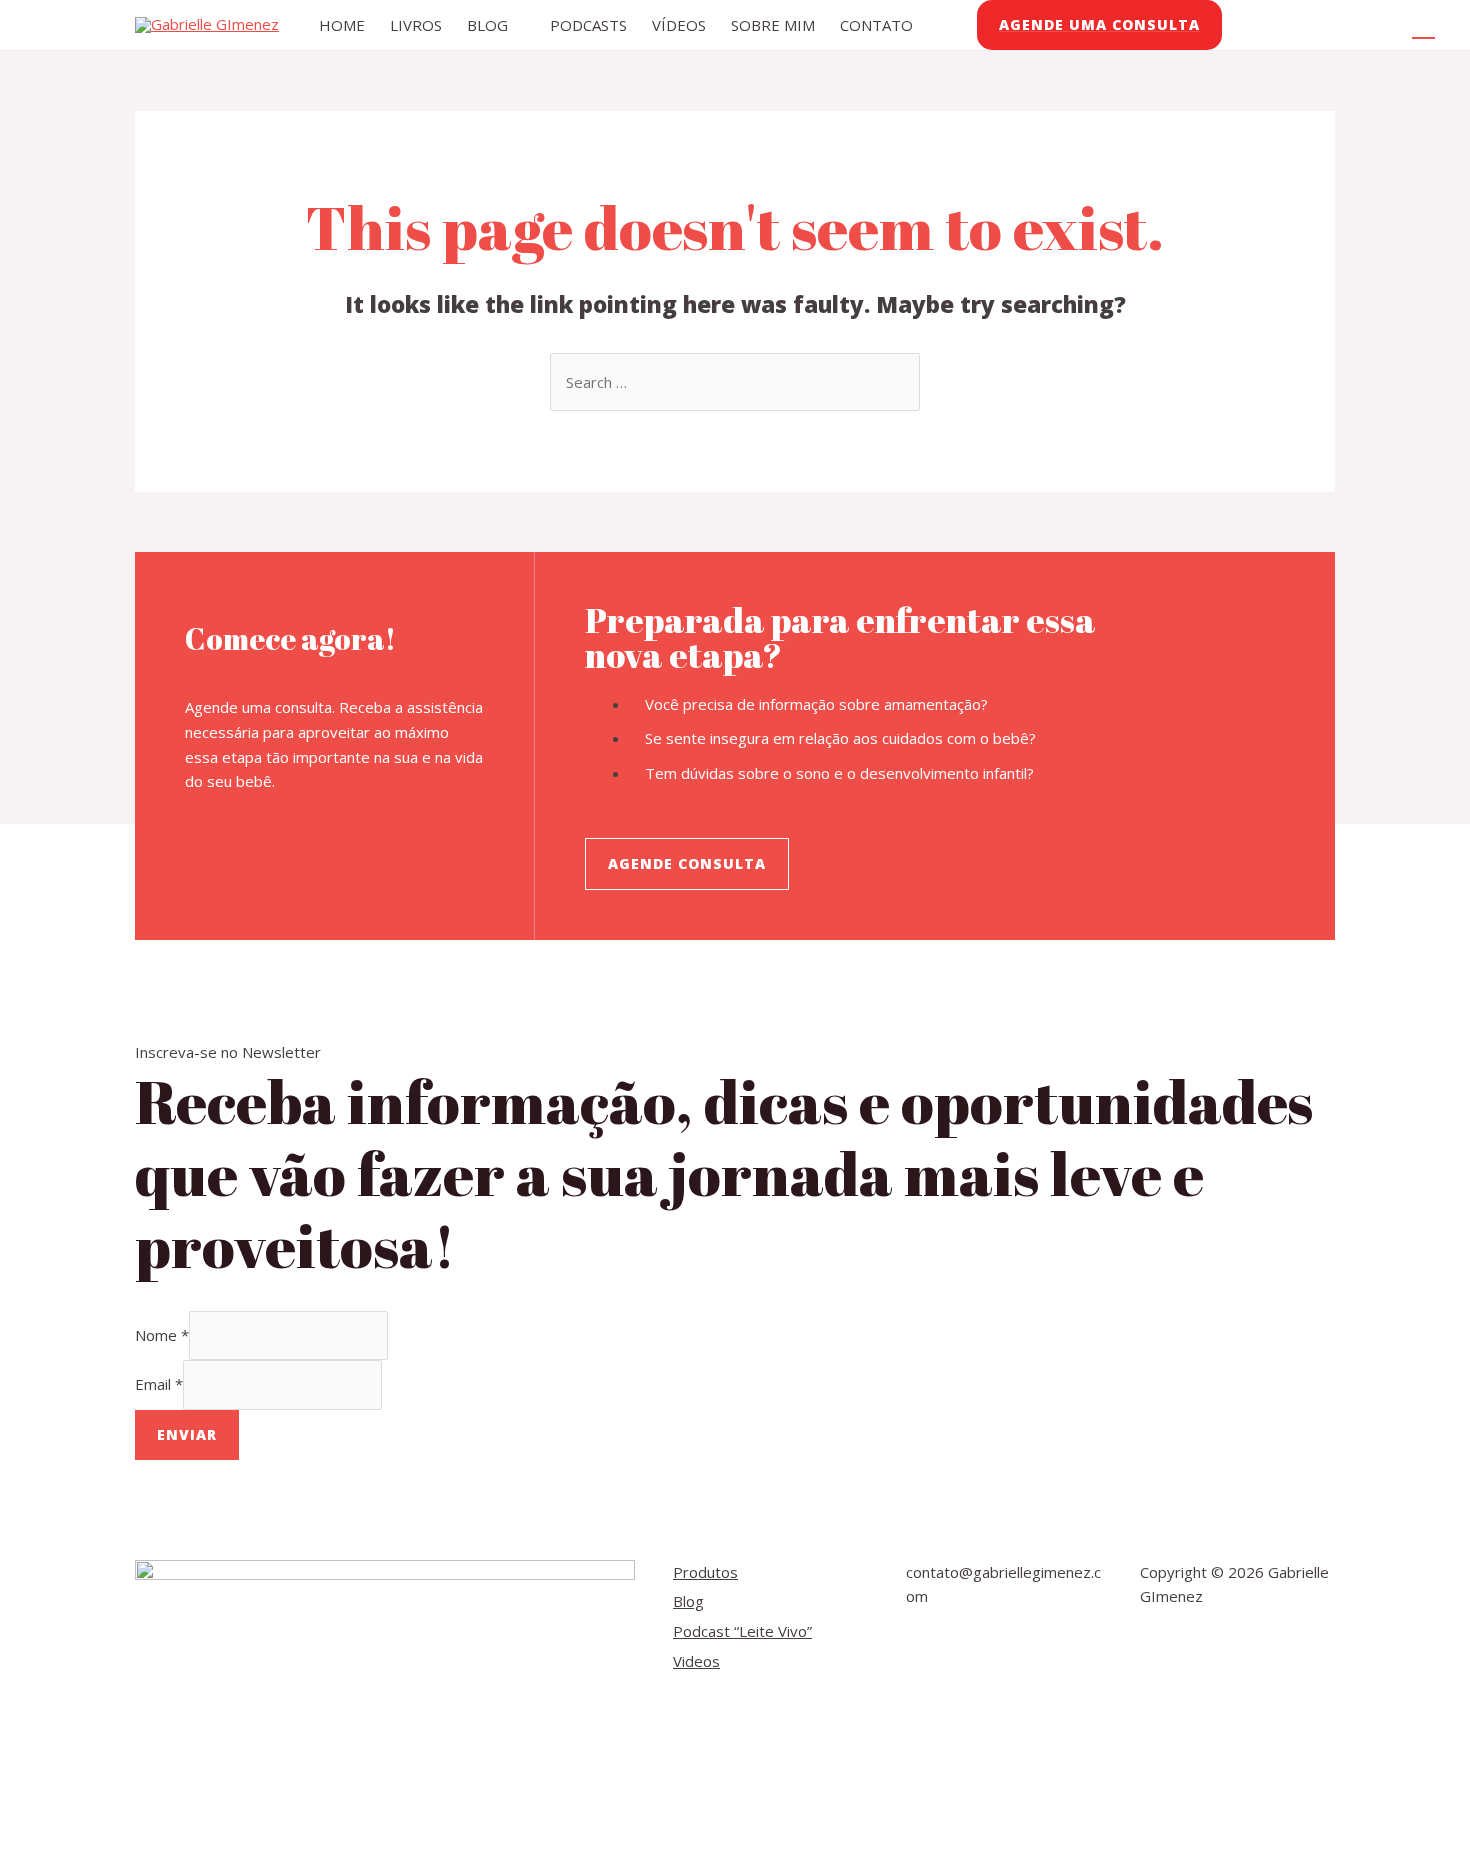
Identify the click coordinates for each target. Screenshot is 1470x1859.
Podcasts (588, 25)
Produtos (705, 1572)
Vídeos (679, 25)
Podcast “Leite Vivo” (742, 1631)
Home (342, 25)
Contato (876, 25)
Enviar (187, 1434)
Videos (696, 1661)
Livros (416, 25)
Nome (162, 1335)
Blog (487, 25)
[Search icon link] (1423, 25)
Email (159, 1385)
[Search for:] (735, 382)
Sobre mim (773, 25)
